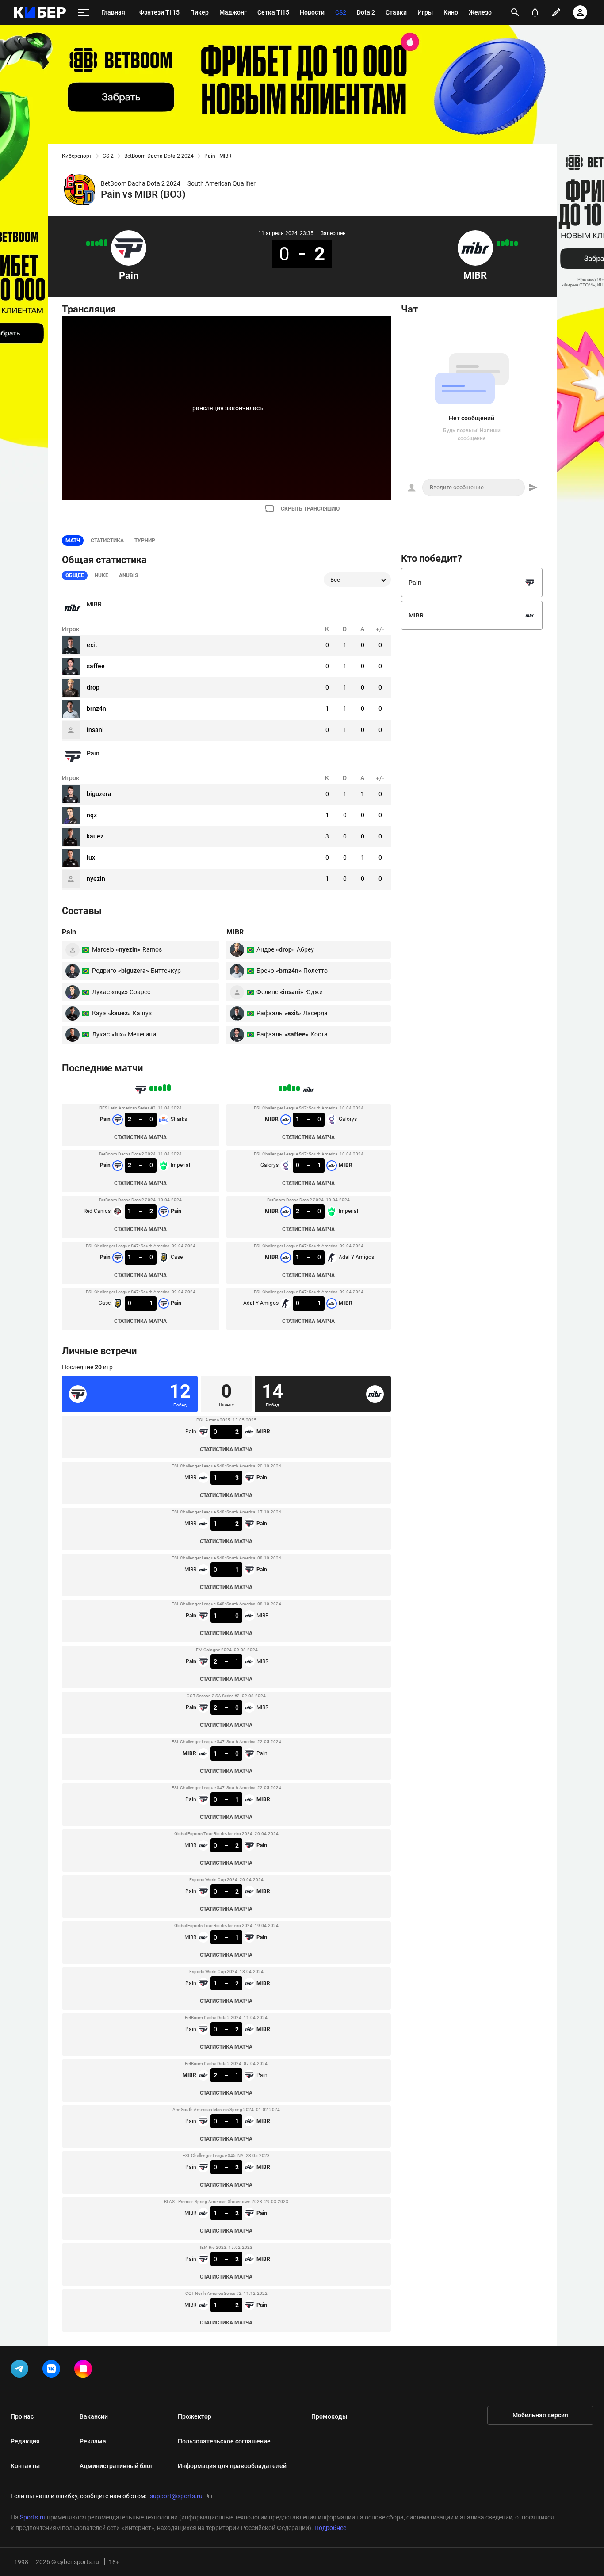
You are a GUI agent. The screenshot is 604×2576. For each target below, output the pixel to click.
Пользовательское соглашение (224, 2441)
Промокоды (329, 2416)
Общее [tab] (75, 575)
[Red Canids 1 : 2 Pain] (97, 244)
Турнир (145, 541)
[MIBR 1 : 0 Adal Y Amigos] (503, 244)
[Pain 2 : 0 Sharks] (106, 243)
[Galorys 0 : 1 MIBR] (512, 244)
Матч (73, 541)
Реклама (93, 2441)
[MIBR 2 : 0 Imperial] (507, 243)
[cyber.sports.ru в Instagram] (85, 2370)
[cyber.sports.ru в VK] (53, 2370)
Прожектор (195, 2416)
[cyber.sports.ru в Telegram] (21, 2370)
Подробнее (330, 2528)
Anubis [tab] (128, 575)
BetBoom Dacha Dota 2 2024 (159, 156)
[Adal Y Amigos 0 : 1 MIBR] (498, 244)
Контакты (25, 2466)
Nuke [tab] (101, 575)
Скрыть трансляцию (310, 509)
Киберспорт (77, 156)
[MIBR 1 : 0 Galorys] (516, 244)
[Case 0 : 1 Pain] (88, 244)
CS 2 (108, 156)
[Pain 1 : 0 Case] (92, 244)
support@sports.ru (176, 2496)
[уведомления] (535, 12)
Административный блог (116, 2466)
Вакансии (94, 2416)
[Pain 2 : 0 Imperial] (101, 243)
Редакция (25, 2441)
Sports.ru (33, 2517)
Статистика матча (140, 1137)
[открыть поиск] (515, 12)
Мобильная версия (540, 2415)
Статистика (107, 541)
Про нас (22, 2416)
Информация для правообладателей (232, 2466)
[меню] (84, 13)
